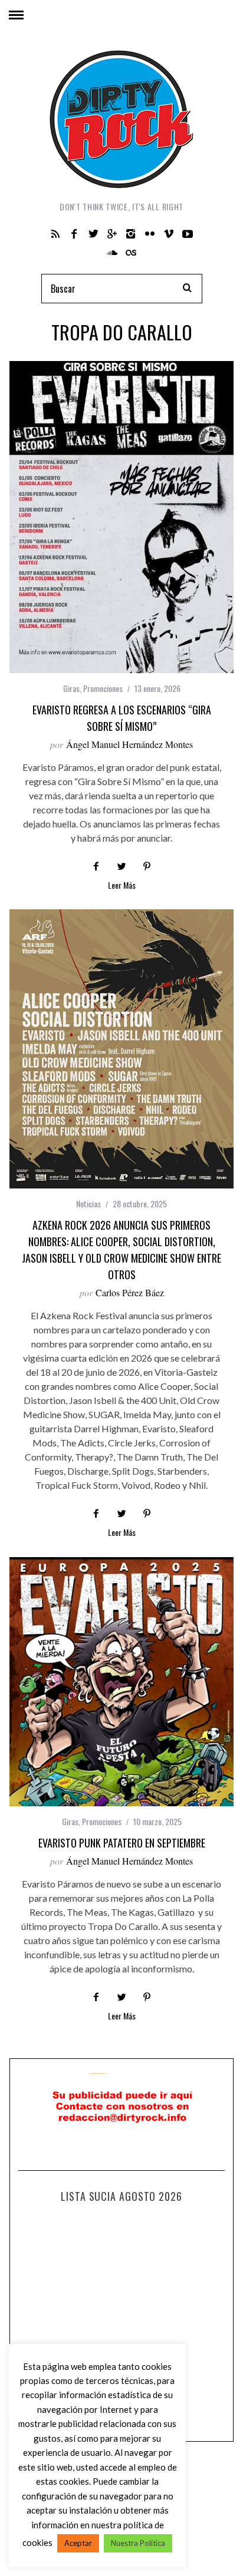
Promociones (103, 688)
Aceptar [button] (78, 2543)
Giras (71, 688)
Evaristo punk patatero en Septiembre (122, 1843)
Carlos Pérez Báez (130, 1292)
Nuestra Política (138, 2543)
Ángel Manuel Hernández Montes (129, 744)
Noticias (88, 1203)
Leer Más (122, 886)
